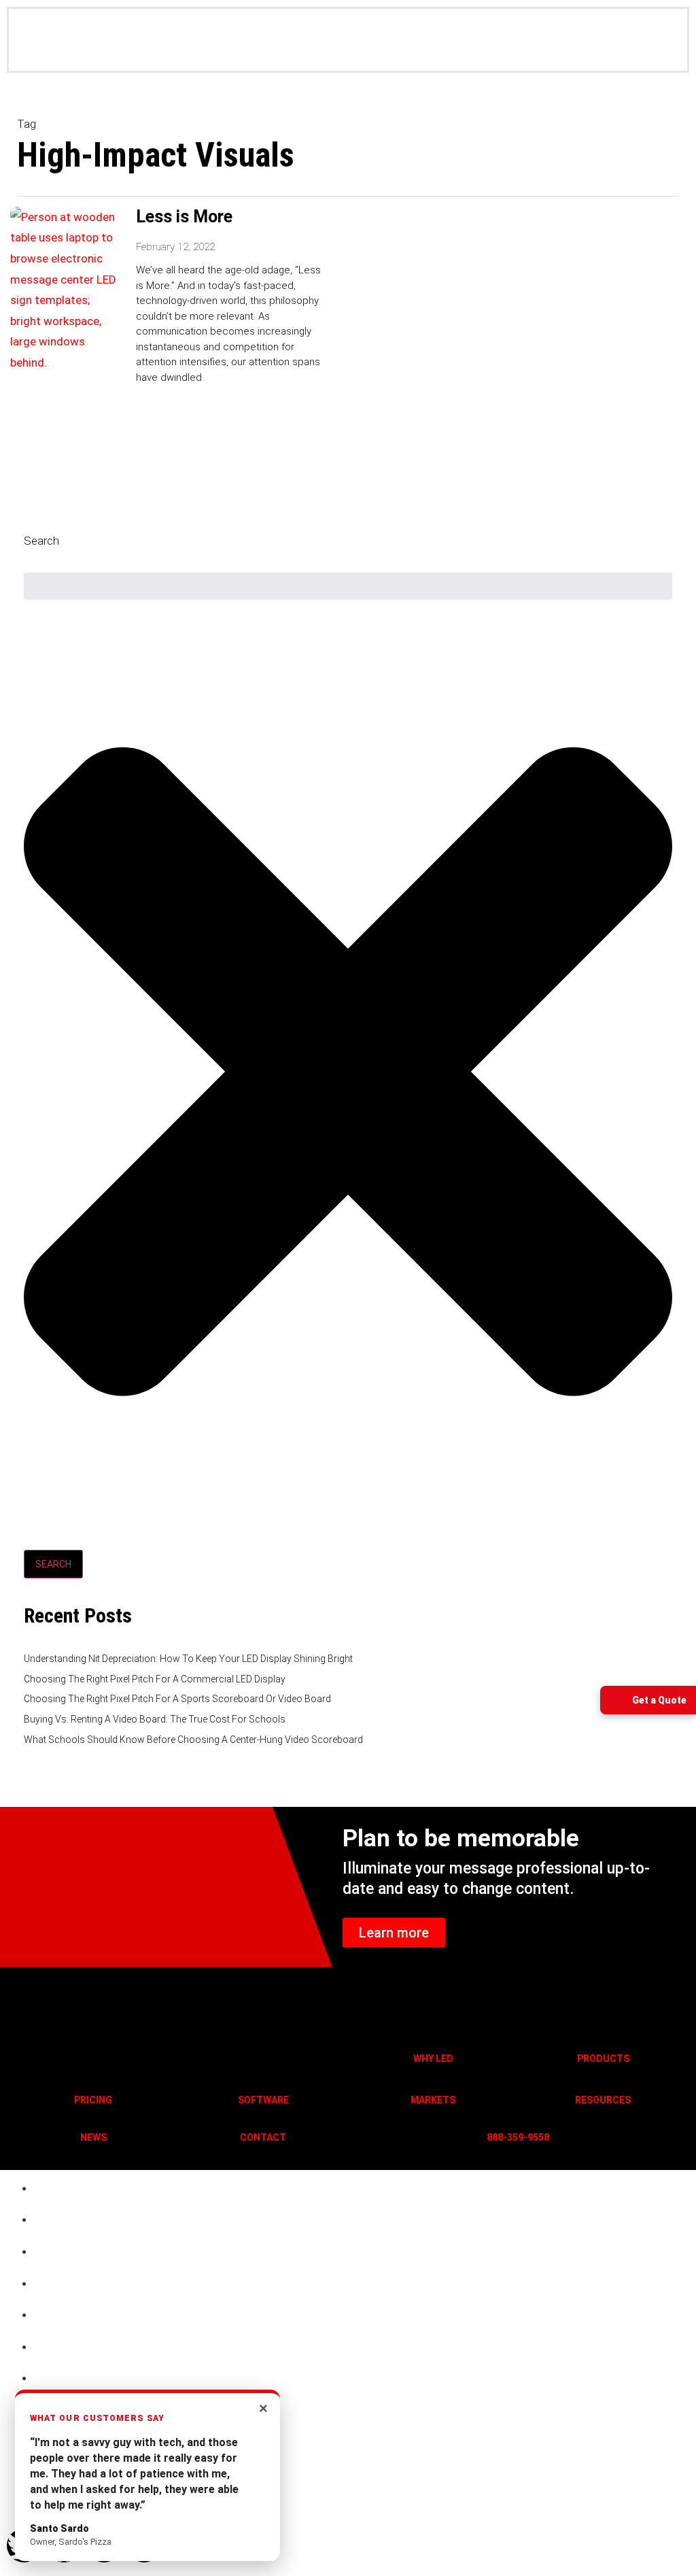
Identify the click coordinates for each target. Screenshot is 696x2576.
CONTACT (263, 2137)
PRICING (93, 2100)
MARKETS (433, 2100)
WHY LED (433, 2058)
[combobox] (348, 586)
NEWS (93, 2137)
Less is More (184, 217)
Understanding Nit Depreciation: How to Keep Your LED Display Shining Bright (188, 1659)
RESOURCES (603, 2100)
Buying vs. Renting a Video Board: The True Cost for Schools (155, 1719)
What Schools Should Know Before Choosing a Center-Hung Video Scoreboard (193, 1740)
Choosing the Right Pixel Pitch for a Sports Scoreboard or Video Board (177, 1699)
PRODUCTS (603, 2058)
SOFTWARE (263, 2100)
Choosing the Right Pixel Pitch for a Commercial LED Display (155, 1679)
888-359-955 (515, 2137)
